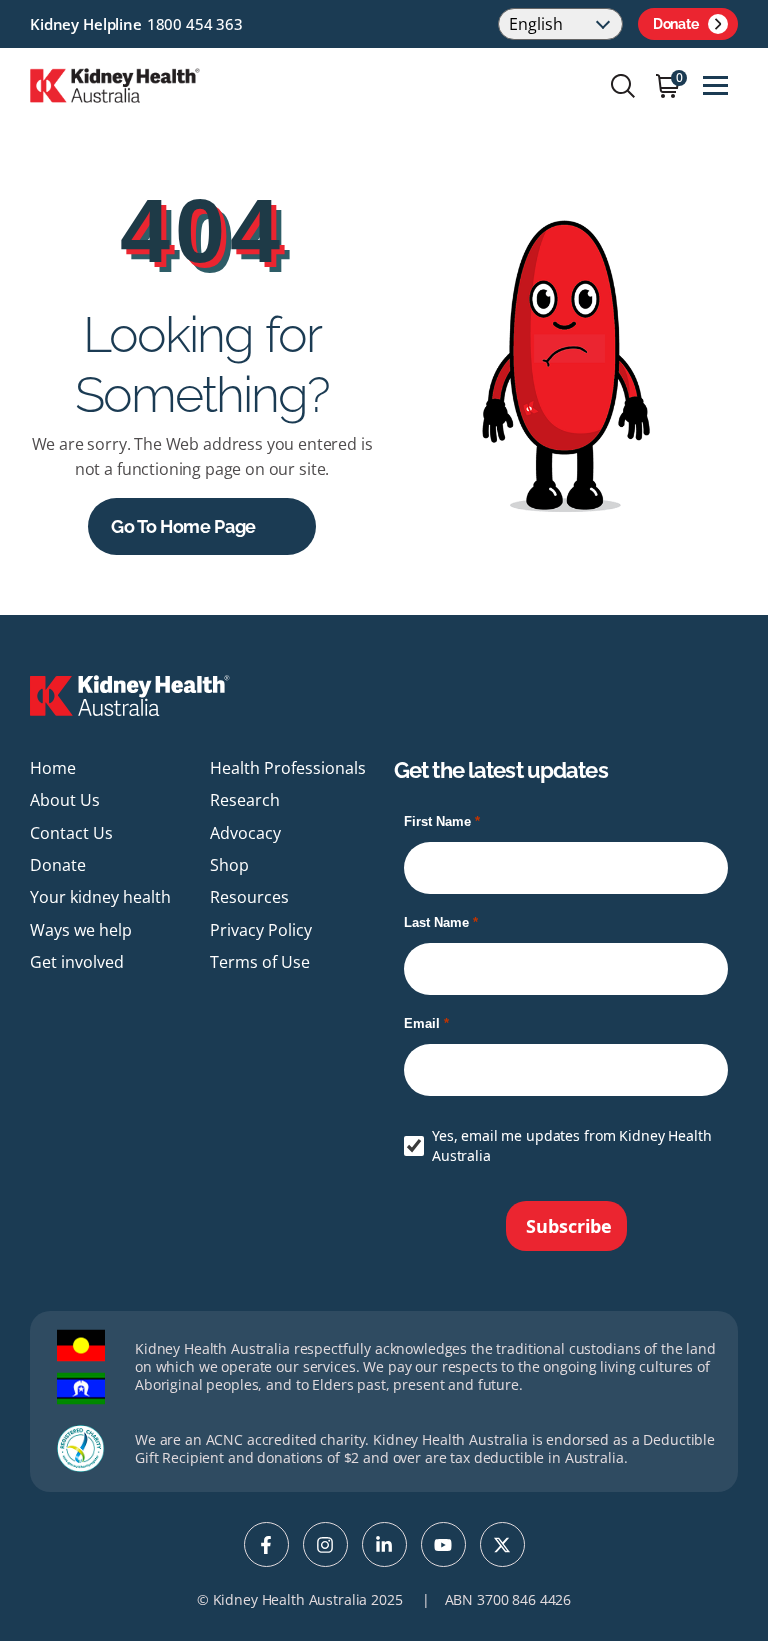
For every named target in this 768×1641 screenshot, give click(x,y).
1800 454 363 (195, 24)
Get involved (77, 962)
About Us (65, 800)
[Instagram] (325, 1544)
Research (245, 800)
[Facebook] (266, 1544)
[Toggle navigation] (715, 85)
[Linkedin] (384, 1544)
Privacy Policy (261, 930)
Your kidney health (100, 897)
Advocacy (245, 833)
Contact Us (71, 833)
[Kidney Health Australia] (115, 84)
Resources (249, 897)
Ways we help (81, 930)
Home (53, 768)
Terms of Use (260, 962)
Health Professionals (288, 768)
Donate (675, 24)
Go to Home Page (183, 526)
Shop (229, 865)
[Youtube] (443, 1544)
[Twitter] (502, 1544)
